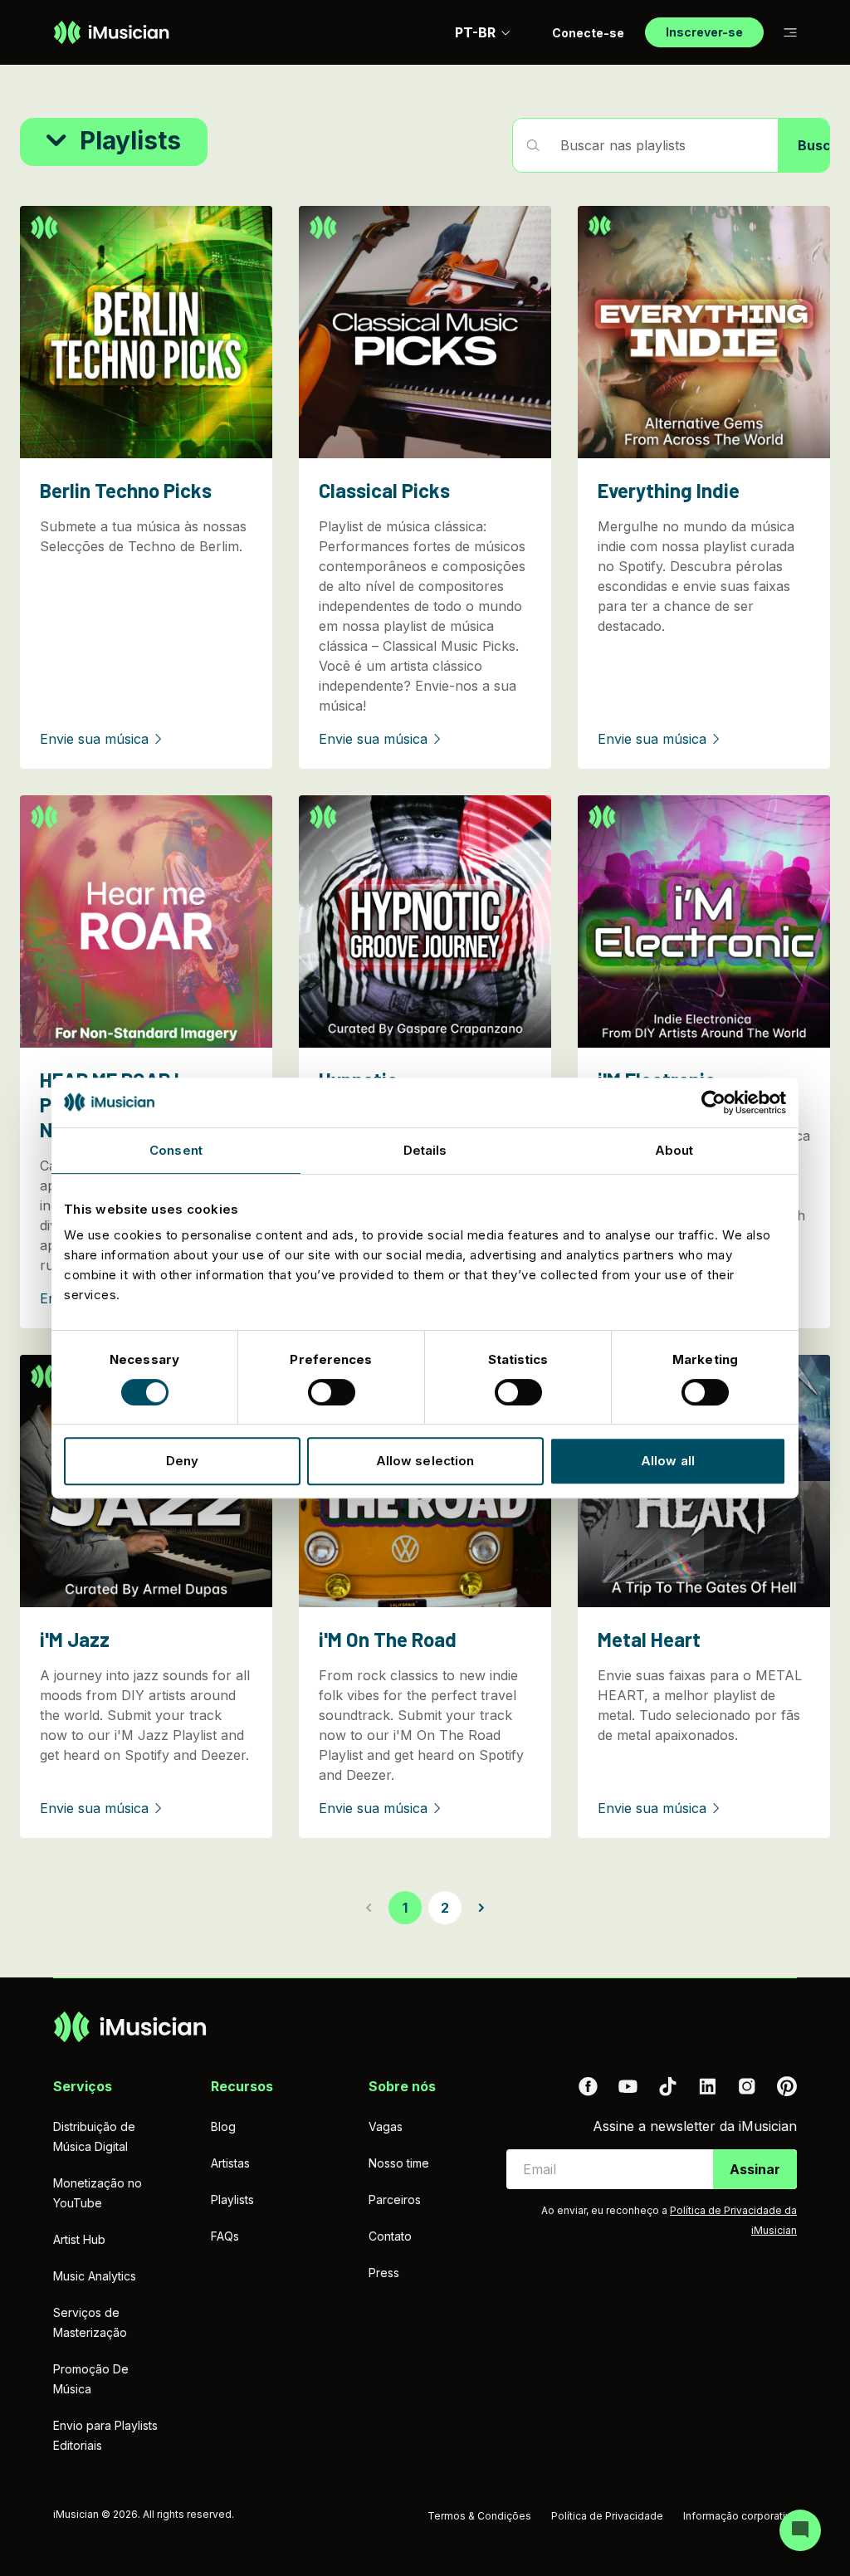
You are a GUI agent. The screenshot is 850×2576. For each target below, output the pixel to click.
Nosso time (399, 2163)
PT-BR (475, 32)
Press (384, 2273)
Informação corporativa (740, 2516)
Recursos (242, 2086)
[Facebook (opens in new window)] (588, 2086)
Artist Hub (79, 2239)
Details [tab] (425, 1150)
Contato (390, 2236)
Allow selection (425, 1461)
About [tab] (674, 1150)
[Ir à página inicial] (111, 32)
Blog (223, 2126)
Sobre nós (402, 2086)
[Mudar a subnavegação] (790, 33)
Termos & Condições (479, 2516)
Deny (182, 1461)
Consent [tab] (176, 1150)
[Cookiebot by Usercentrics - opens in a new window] (713, 1102)
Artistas (230, 2163)
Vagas (386, 2126)
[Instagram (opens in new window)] (747, 2086)
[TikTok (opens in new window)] (667, 2086)
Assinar (755, 2169)
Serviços (83, 2086)
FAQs (225, 2236)
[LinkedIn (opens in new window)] (707, 2086)
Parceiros (395, 2200)
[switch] (332, 1392)
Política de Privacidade (607, 2516)
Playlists (232, 2200)
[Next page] (481, 1908)
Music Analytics (95, 2276)
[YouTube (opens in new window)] (628, 2086)
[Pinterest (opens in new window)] (787, 2086)
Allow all (668, 1461)
